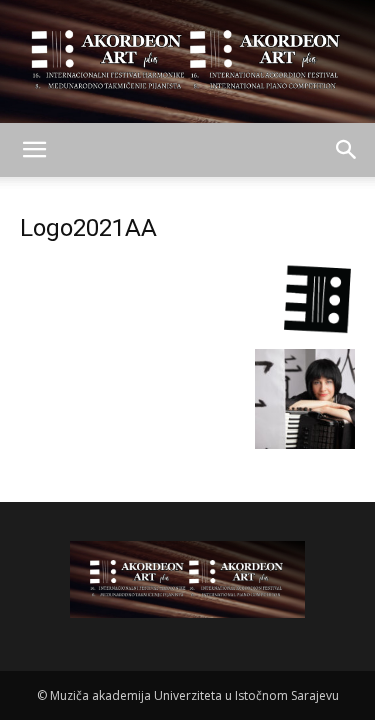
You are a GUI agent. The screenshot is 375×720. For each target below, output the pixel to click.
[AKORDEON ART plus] (187, 61)
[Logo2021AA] (187, 328)
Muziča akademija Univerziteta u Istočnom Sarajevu (194, 695)
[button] (34, 150)
